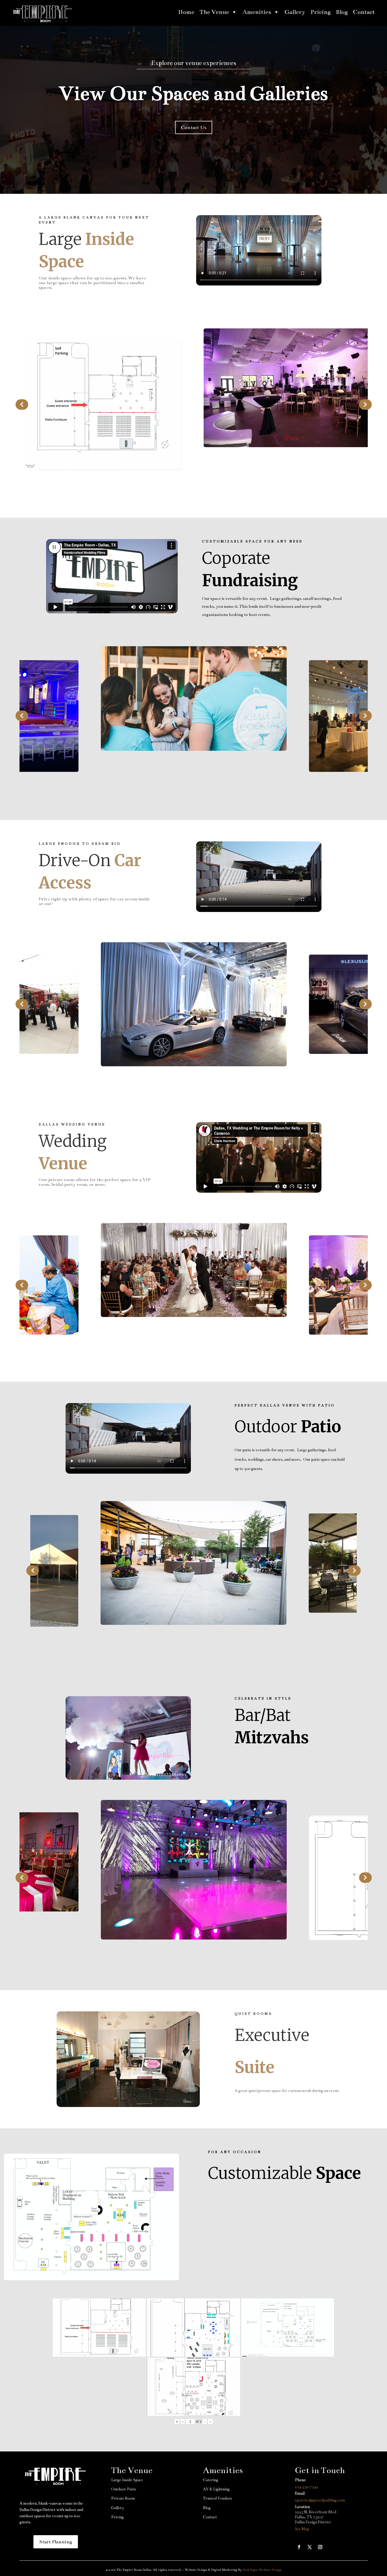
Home (186, 12)
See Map (302, 2529)
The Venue (214, 12)
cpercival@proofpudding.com (320, 2500)
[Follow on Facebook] (299, 2547)
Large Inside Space (127, 2480)
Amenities (257, 12)
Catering (211, 2480)
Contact (364, 12)
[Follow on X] (310, 2547)
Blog (342, 12)
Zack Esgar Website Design (262, 2570)
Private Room (123, 2498)
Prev (22, 404)
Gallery (295, 12)
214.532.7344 (306, 2487)
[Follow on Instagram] (320, 2547)
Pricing (321, 12)
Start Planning (56, 2542)
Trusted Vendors (217, 2498)
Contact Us (194, 127)
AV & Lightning (216, 2489)
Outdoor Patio (124, 2489)
